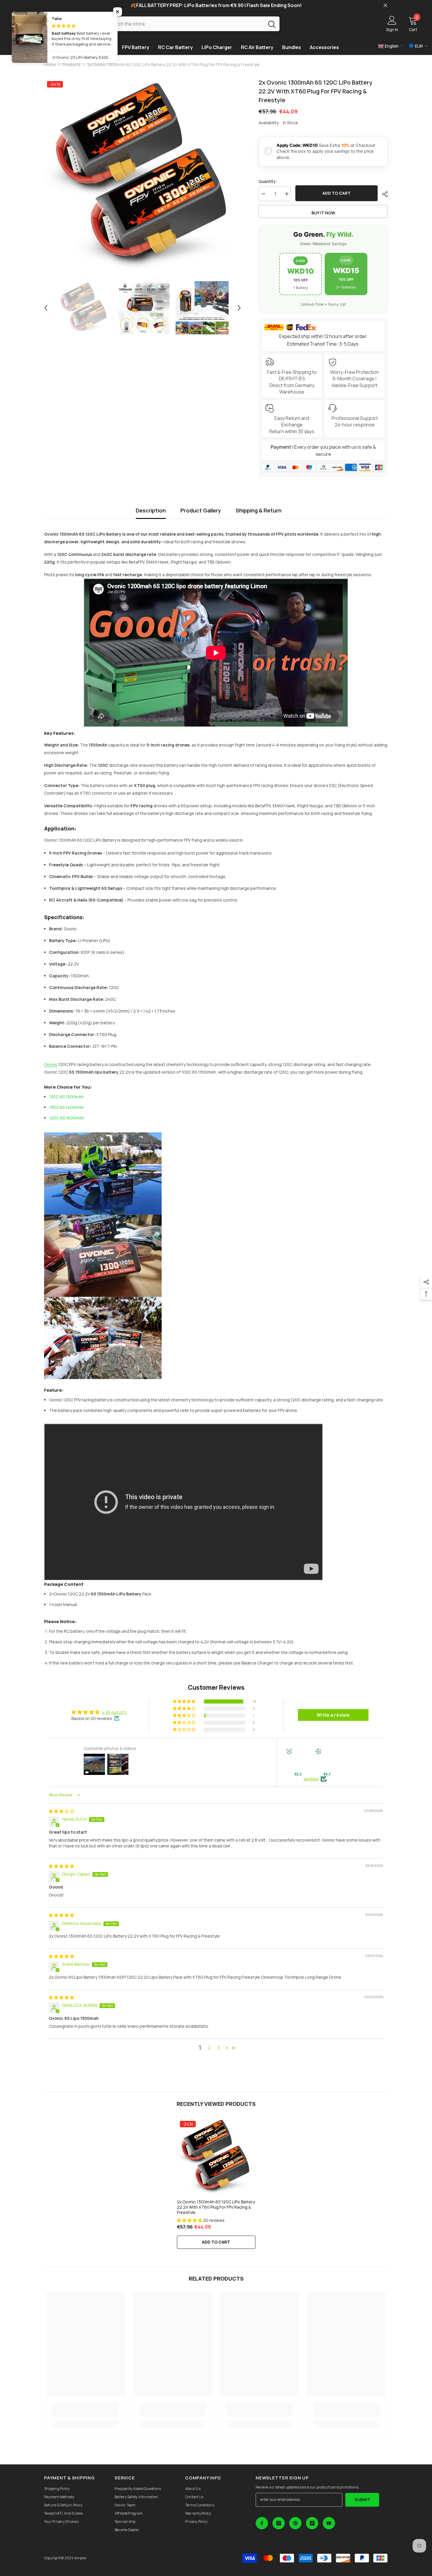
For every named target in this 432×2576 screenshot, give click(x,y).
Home (50, 64)
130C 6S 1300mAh (66, 1097)
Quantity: (268, 181)
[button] (46, 308)
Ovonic (51, 1064)
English (391, 46)
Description (151, 510)
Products (72, 64)
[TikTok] (312, 2523)
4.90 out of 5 (114, 1712)
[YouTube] (329, 2523)
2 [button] (209, 2048)
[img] (61, 1811)
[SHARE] (383, 194)
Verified (311, 1779)
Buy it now (323, 213)
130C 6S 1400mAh (66, 1107)
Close (385, 5)
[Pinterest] (295, 2523)
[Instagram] (279, 2523)
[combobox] (184, 24)
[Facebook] (262, 2523)
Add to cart (336, 193)
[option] (143, 177)
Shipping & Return (259, 510)
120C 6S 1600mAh (67, 1118)
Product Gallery (201, 510)
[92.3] (298, 1760)
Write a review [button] (333, 1715)
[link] (85, 2409)
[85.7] (327, 1760)
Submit (362, 2500)
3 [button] (219, 2048)
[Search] (191, 24)
